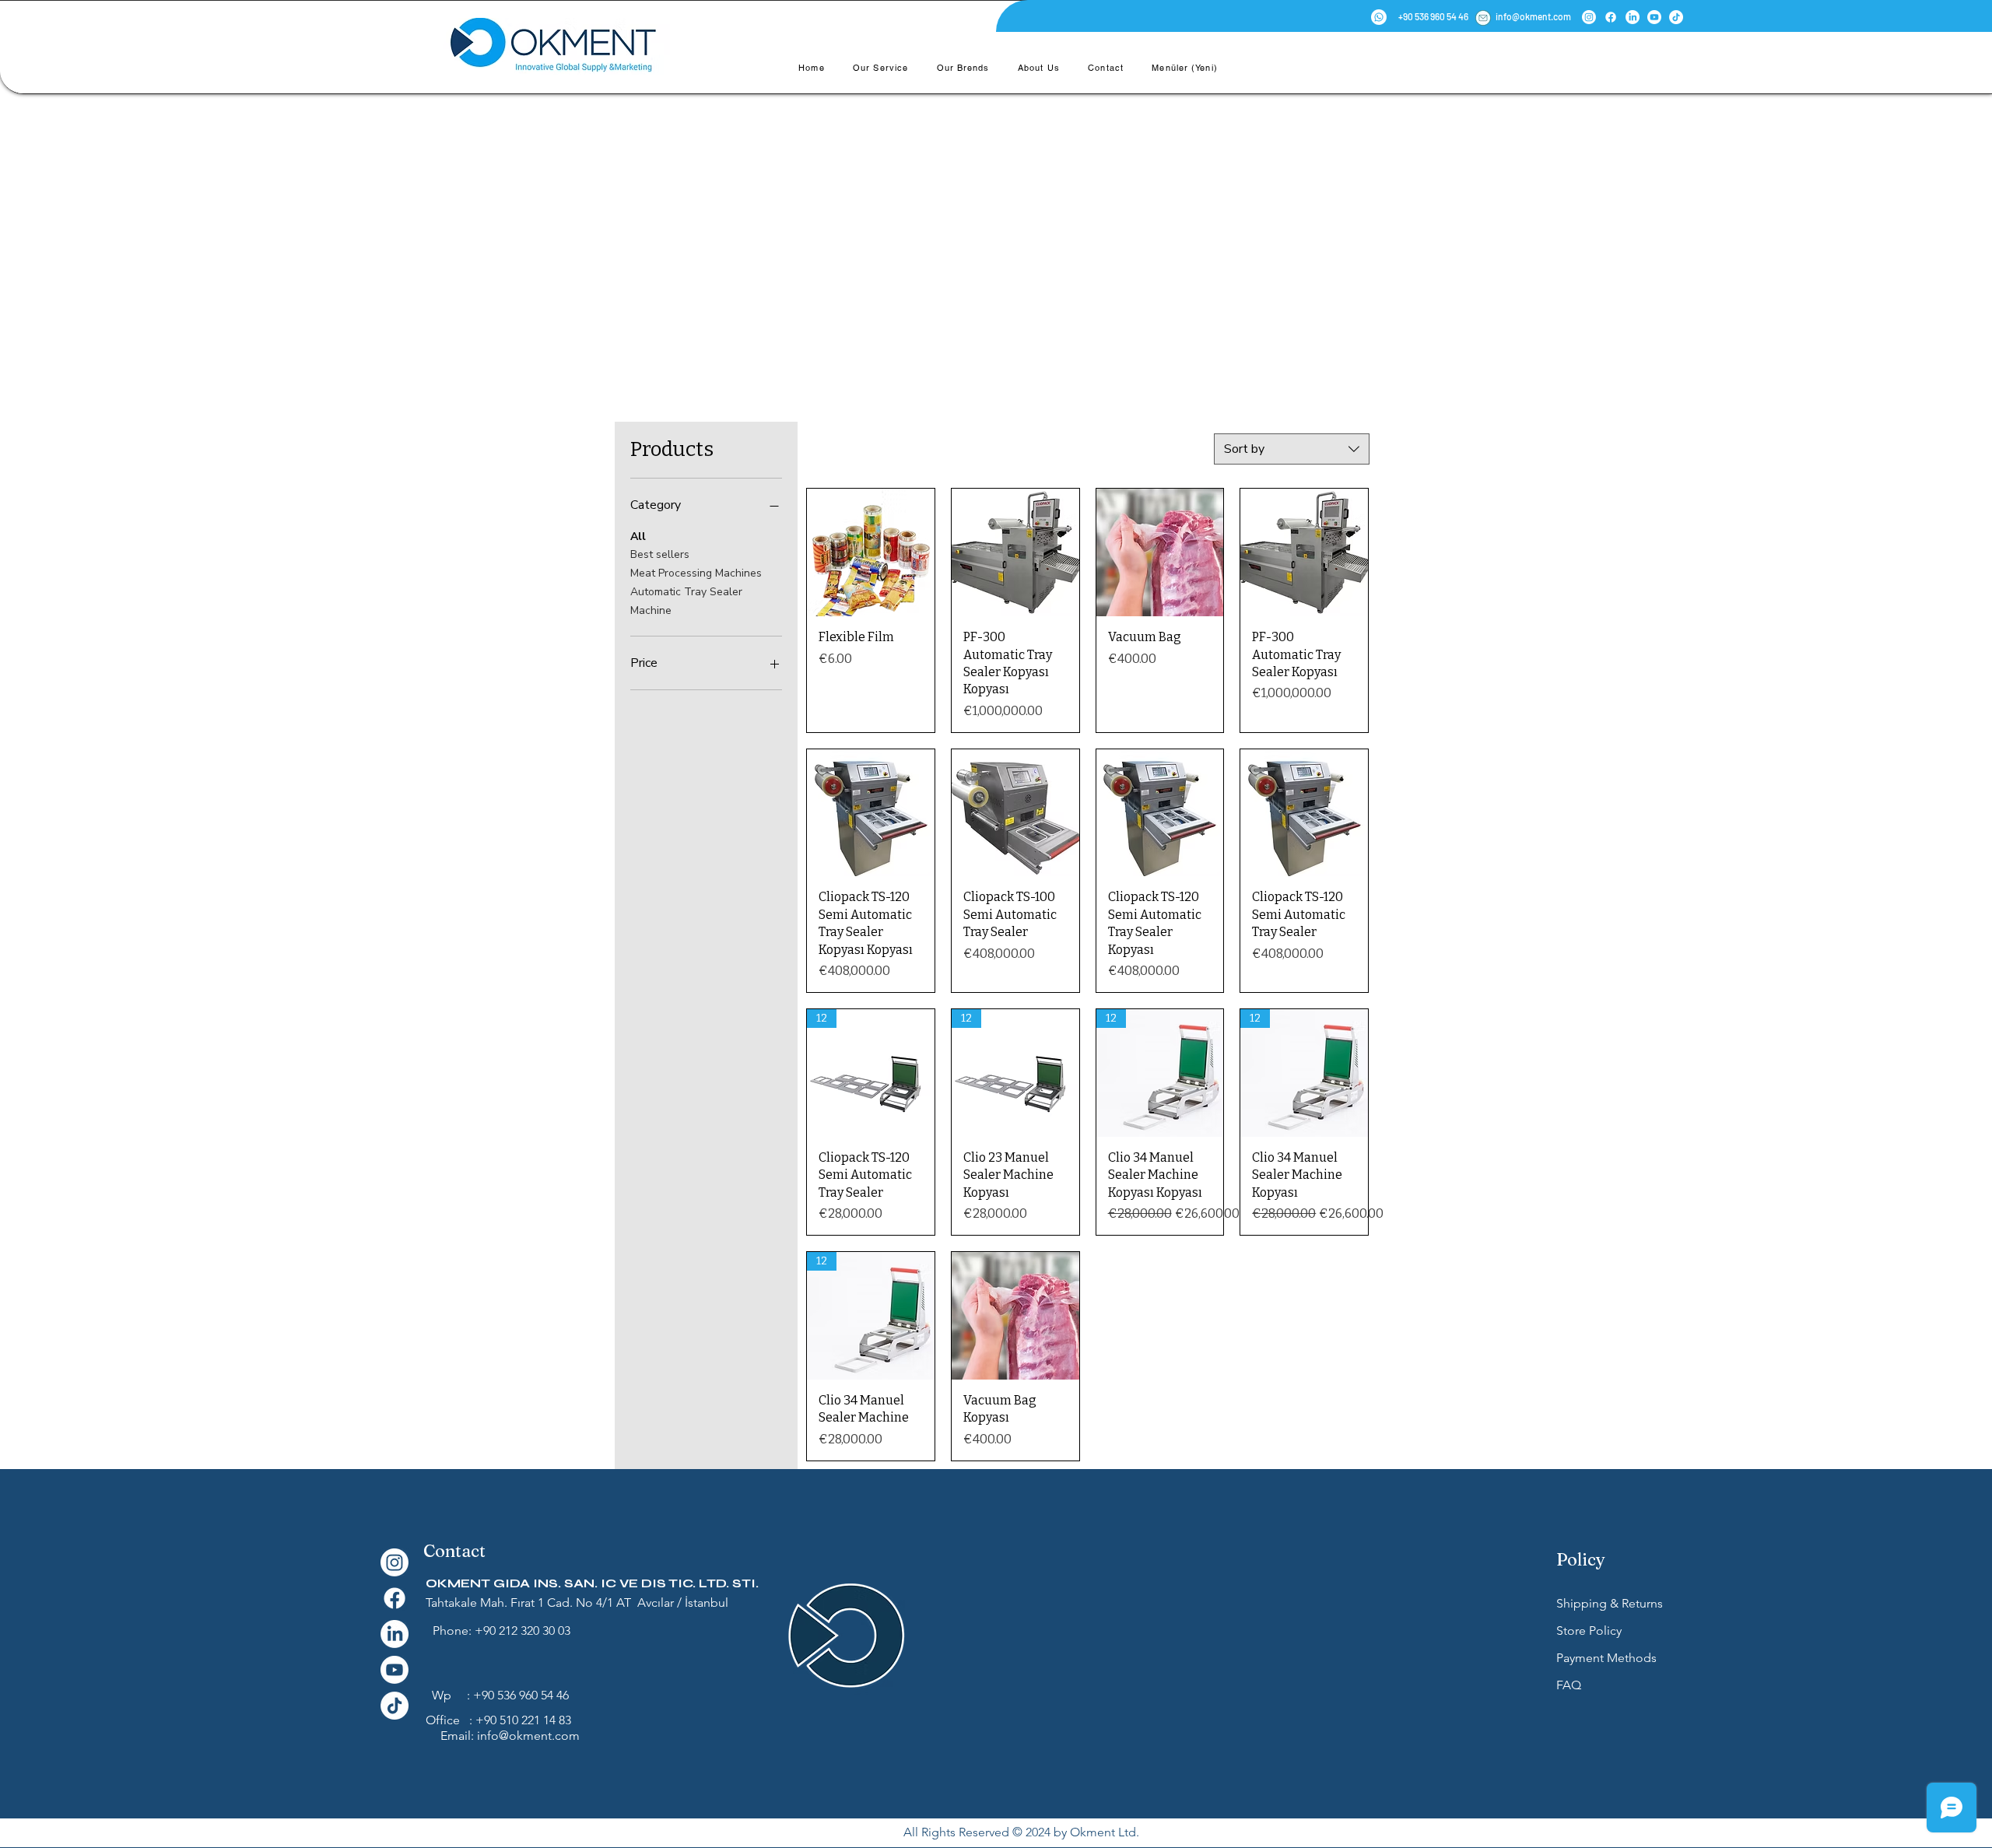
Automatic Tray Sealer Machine (686, 601)
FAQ (1569, 1685)
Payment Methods (1608, 1658)
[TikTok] (1676, 17)
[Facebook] (1611, 17)
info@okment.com (528, 1736)
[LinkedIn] (1633, 17)
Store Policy (1590, 1631)
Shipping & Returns (1610, 1603)
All (638, 537)
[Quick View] (871, 552)
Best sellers (660, 554)
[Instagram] (1589, 17)
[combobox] (1292, 449)
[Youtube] (1654, 17)
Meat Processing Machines (696, 573)
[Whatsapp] (1379, 17)
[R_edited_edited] (1483, 18)
